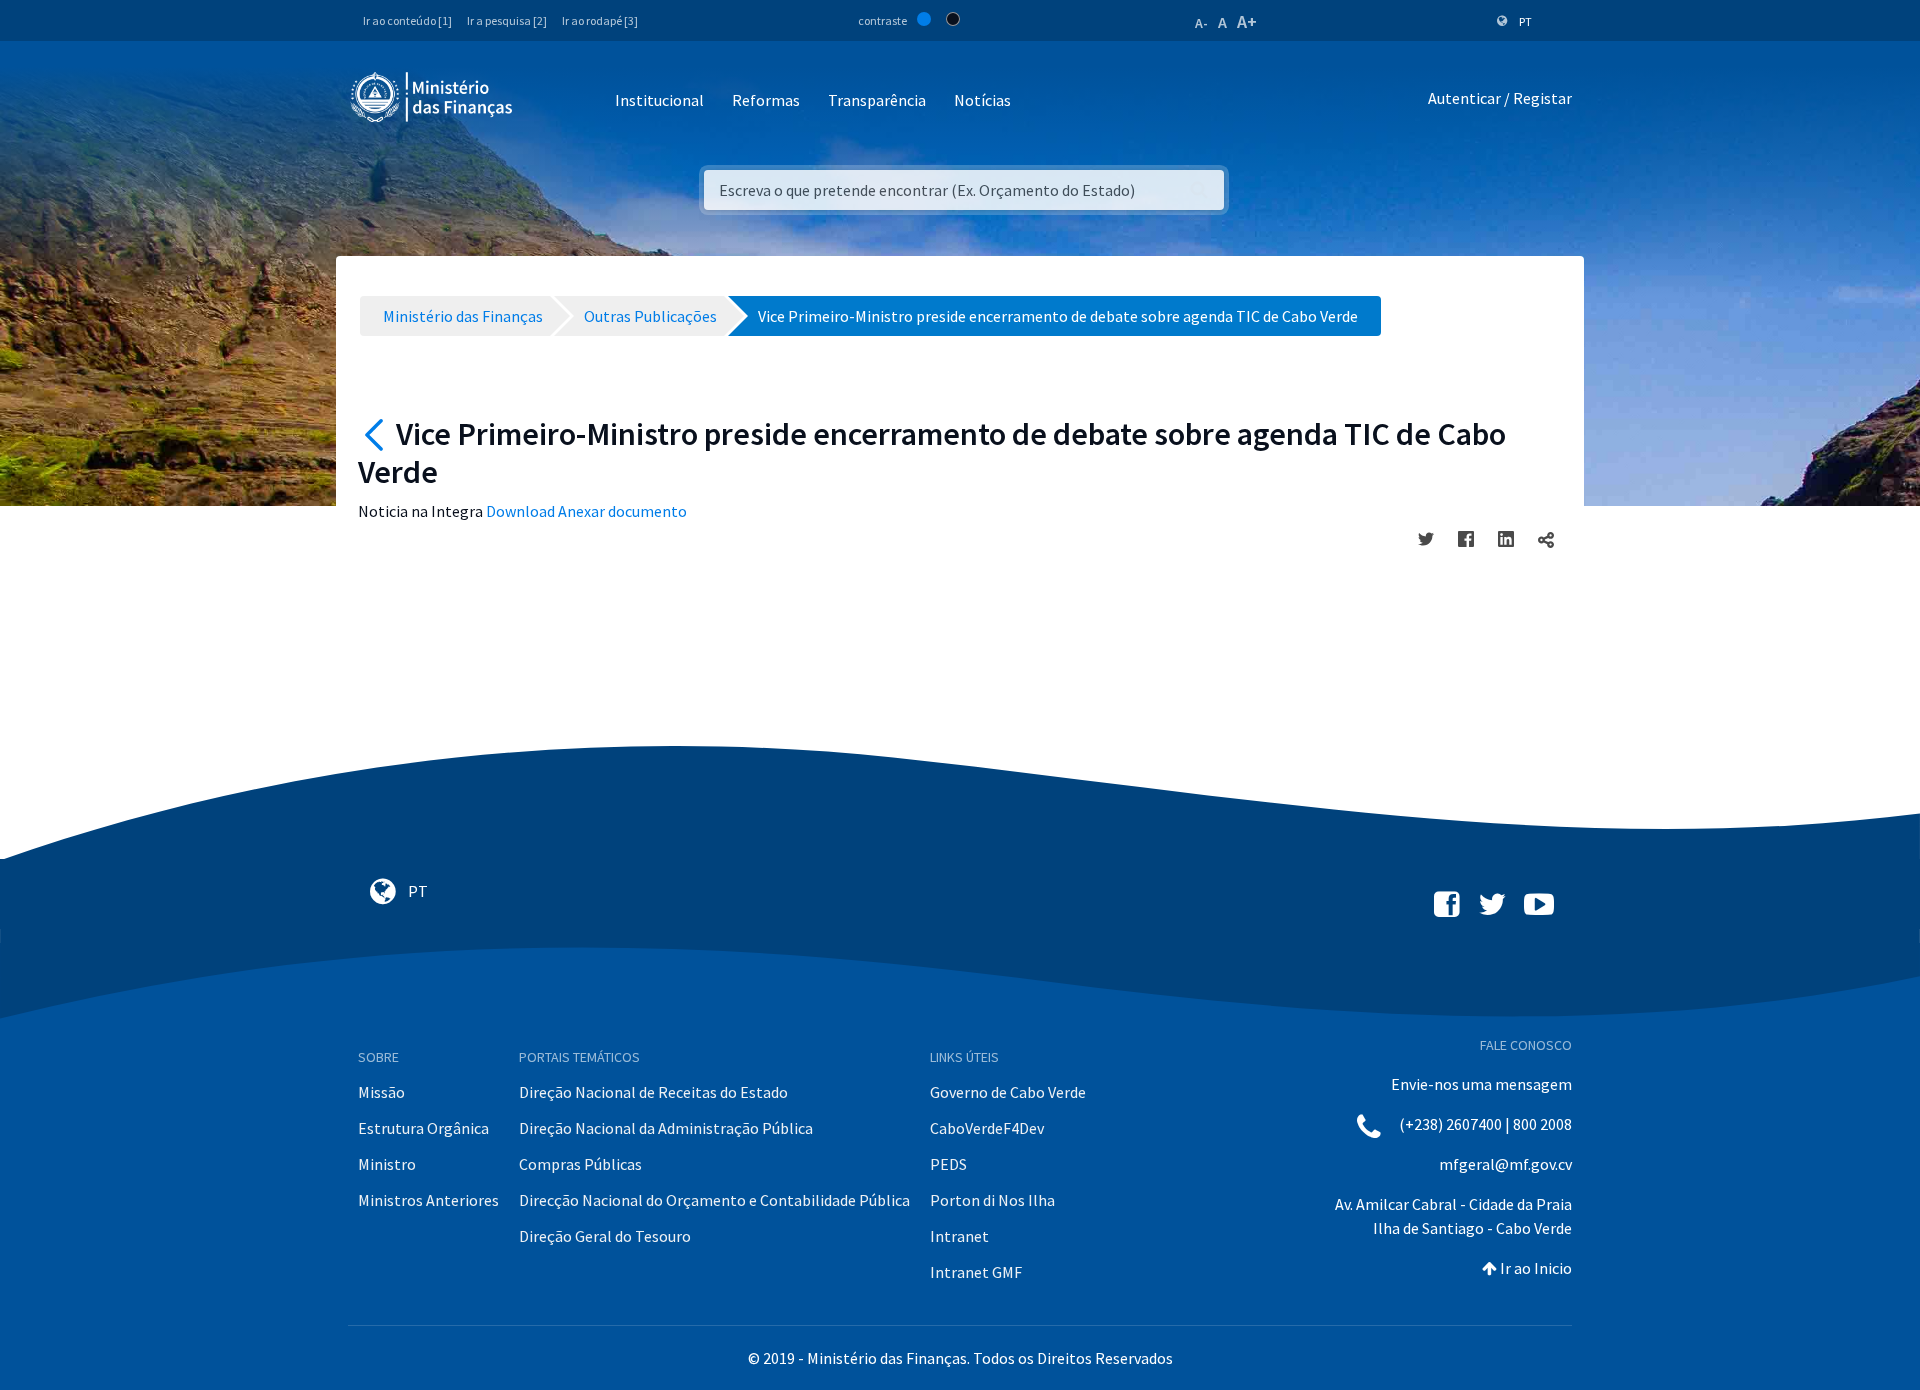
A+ (1247, 21)
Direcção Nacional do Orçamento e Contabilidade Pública (714, 1200)
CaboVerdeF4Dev (987, 1128)
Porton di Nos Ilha (992, 1200)
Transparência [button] (877, 100)
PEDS (948, 1164)
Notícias (982, 100)
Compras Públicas (580, 1164)
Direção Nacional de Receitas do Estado (653, 1092)
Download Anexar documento (586, 511)
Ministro (387, 1164)
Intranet (959, 1236)
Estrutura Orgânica (423, 1128)
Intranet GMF (976, 1272)
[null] (377, 434)
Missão (381, 1092)
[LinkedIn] (1506, 539)
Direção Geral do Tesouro (605, 1236)
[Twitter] (1426, 539)
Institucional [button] (659, 100)
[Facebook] (1466, 539)
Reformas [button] (766, 100)
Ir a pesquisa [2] (507, 20)
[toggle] (1546, 539)
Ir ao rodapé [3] (600, 20)
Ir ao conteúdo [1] (407, 20)
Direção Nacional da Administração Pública (666, 1128)
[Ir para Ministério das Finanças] (433, 97)
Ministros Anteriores (428, 1200)
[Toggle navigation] (544, 101)
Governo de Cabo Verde (1008, 1092)
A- (1201, 23)
